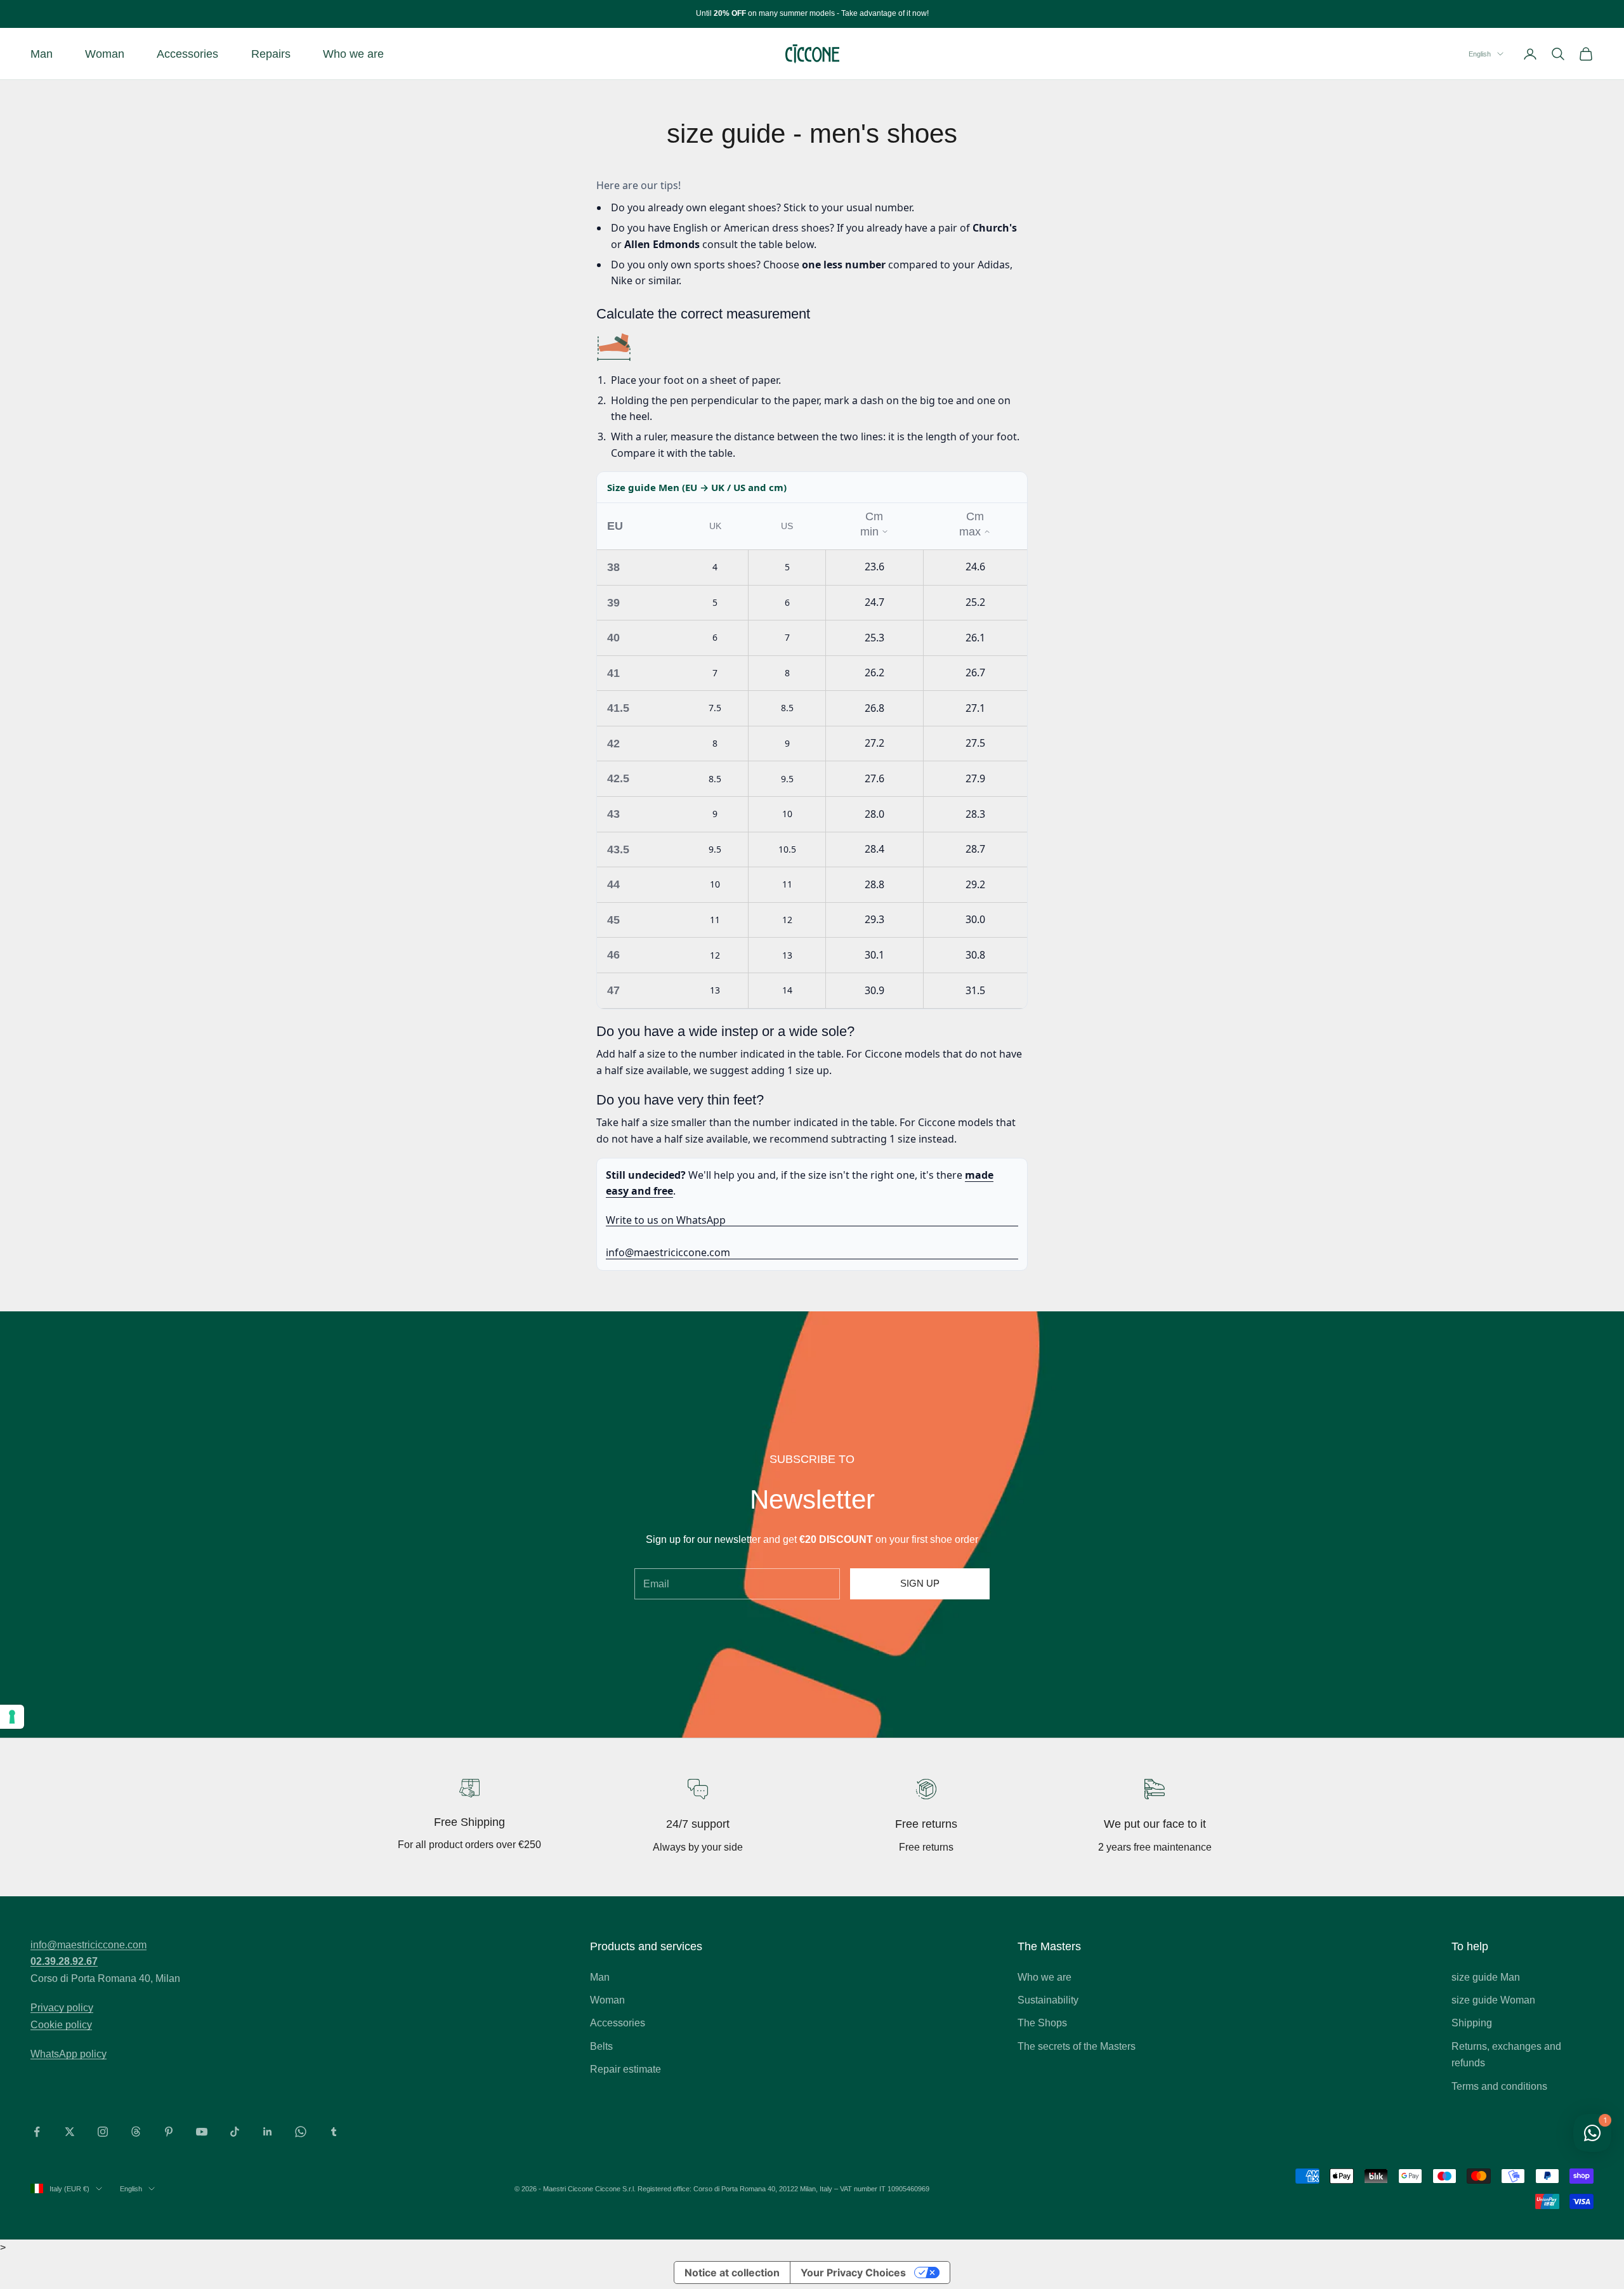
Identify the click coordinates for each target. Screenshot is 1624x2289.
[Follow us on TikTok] (235, 2132)
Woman (105, 54)
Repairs (271, 54)
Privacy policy (62, 2008)
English (1480, 54)
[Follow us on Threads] (136, 2132)
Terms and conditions (1499, 2086)
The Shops (1042, 2023)
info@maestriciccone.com (668, 1252)
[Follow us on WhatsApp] (301, 2132)
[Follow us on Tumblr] (334, 2132)
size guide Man (1486, 1977)
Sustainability (1048, 2000)
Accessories (187, 54)
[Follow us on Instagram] (103, 2132)
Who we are (353, 54)
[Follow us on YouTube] (202, 2132)
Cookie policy (61, 2025)
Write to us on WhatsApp (666, 1220)
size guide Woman (1493, 2000)
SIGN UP (920, 1583)
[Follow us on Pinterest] (169, 2132)
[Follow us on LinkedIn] (268, 2132)
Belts (601, 2046)
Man (42, 54)
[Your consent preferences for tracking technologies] (12, 1717)
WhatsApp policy (69, 2054)
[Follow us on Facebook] (37, 2132)
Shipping (1472, 2023)
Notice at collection (732, 2273)
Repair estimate (625, 2069)
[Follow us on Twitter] (70, 2132)
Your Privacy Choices (853, 2273)
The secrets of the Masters (1077, 2046)
